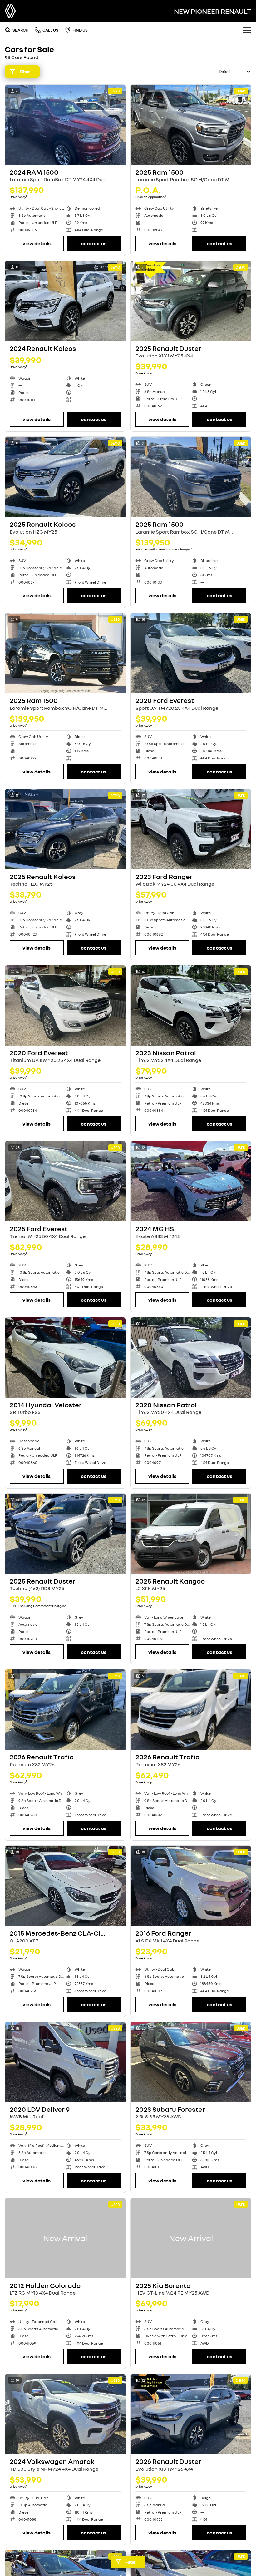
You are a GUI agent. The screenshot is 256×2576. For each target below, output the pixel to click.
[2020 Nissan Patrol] (191, 1358)
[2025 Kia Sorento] (191, 2238)
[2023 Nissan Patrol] (191, 1005)
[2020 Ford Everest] (191, 653)
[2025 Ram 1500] (191, 125)
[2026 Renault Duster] (191, 2414)
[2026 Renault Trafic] (65, 1710)
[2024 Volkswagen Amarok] (65, 2414)
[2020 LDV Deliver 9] (65, 2062)
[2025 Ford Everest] (65, 1181)
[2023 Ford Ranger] (191, 829)
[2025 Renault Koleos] (65, 477)
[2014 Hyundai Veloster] (65, 1358)
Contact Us (94, 243)
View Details (37, 243)
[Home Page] (10, 11)
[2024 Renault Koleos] (65, 301)
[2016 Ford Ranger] (191, 1886)
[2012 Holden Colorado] (65, 2238)
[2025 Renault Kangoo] (191, 1534)
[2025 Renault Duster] (191, 301)
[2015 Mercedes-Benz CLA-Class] (65, 1886)
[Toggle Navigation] (247, 30)
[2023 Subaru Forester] (191, 2062)
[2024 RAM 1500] (65, 125)
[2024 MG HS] (191, 1181)
